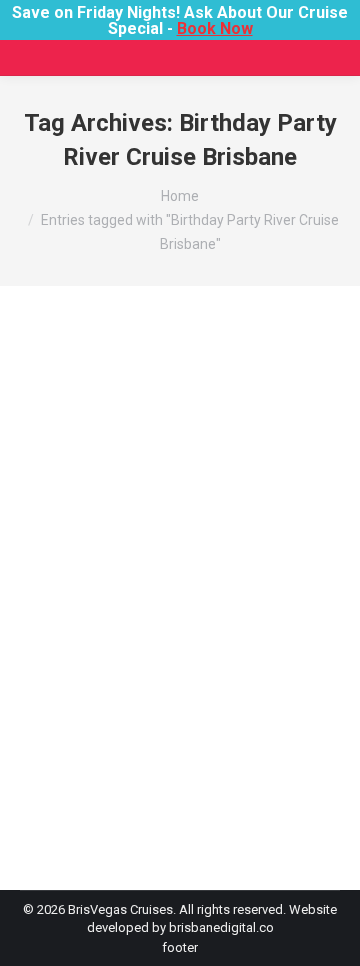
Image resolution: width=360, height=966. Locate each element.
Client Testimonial (95, 634)
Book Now (215, 28)
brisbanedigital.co (221, 927)
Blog (58, 616)
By (105, 652)
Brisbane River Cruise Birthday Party (178, 616)
